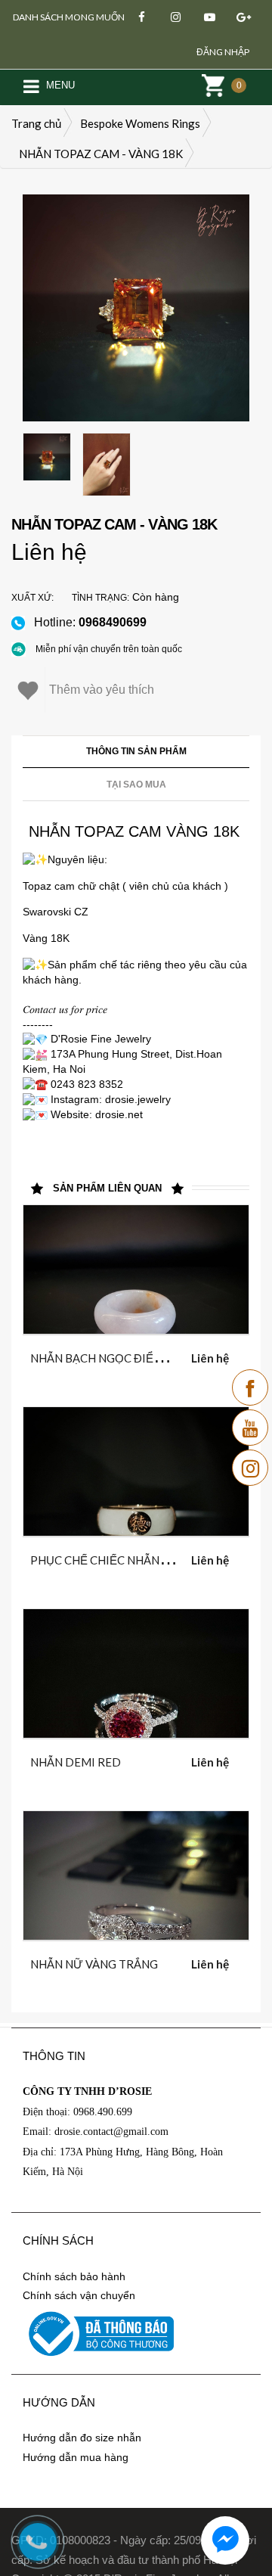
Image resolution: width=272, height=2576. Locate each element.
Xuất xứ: (32, 598)
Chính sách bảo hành (74, 2276)
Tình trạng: (100, 598)
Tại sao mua (136, 785)
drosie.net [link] (119, 1114)
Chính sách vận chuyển (79, 2295)
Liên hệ (49, 552)
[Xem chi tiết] (118, 1355)
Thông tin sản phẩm (136, 751)
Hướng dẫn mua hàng (76, 2457)
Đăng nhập (223, 52)
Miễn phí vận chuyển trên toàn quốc (109, 649)
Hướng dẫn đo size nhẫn (82, 2438)
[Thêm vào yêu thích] (155, 1355)
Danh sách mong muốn (69, 17)
